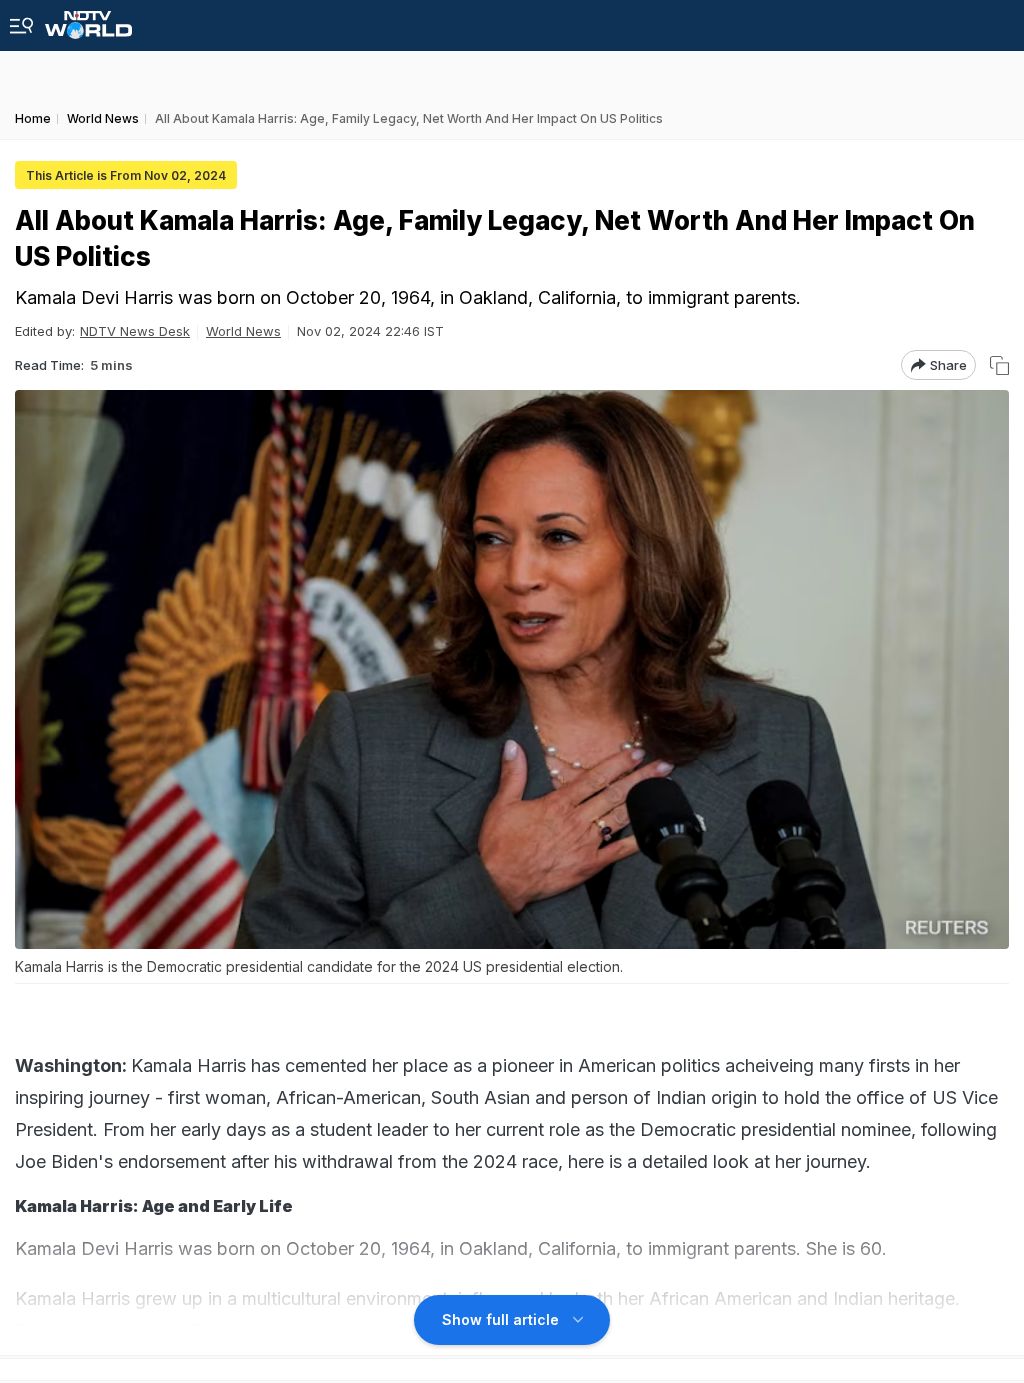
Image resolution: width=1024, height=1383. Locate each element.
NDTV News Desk (135, 331)
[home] (88, 19)
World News (243, 331)
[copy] (999, 365)
